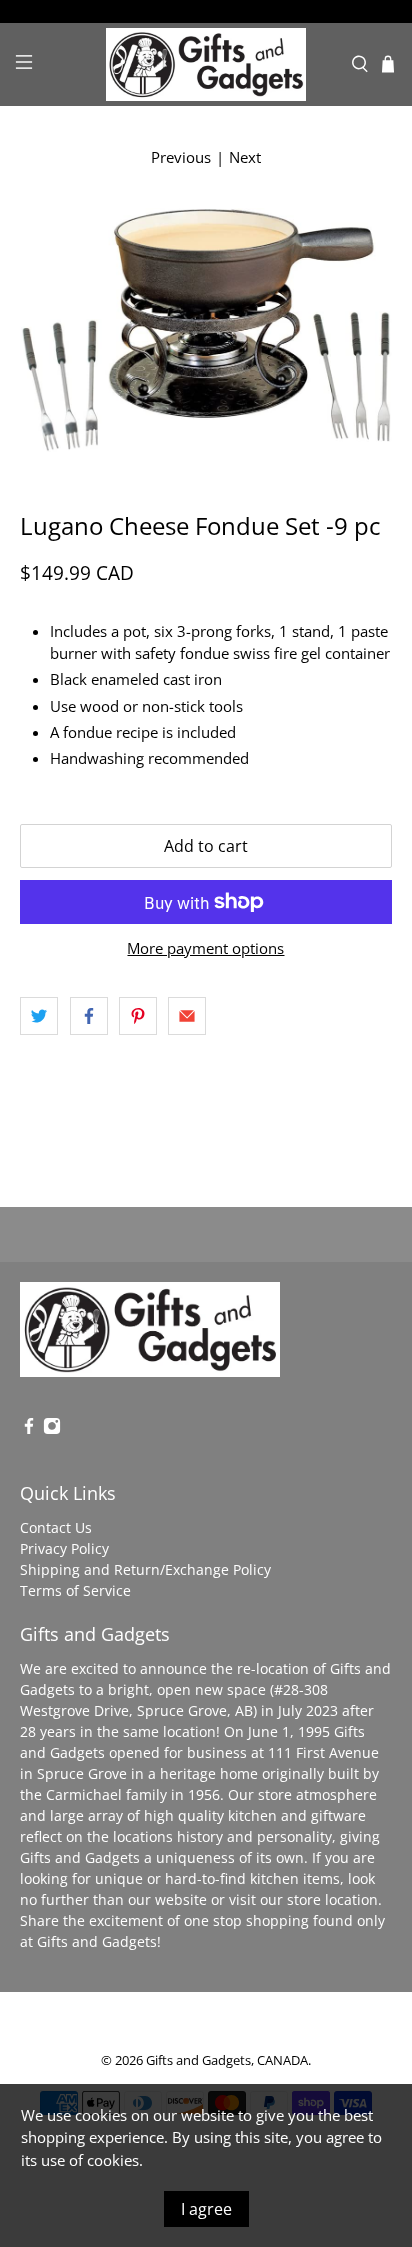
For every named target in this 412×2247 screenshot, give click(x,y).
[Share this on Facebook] (89, 1016)
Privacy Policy (64, 1548)
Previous (181, 157)
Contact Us (56, 1527)
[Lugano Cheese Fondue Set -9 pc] (205, 329)
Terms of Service (75, 1590)
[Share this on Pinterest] (138, 1016)
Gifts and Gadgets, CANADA (227, 2060)
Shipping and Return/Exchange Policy (145, 1569)
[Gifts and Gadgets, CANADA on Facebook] (29, 1429)
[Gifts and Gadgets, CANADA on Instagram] (52, 1429)
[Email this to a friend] (187, 1016)
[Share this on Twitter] (39, 1016)
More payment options (205, 948)
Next (245, 157)
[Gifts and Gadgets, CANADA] (206, 64)
